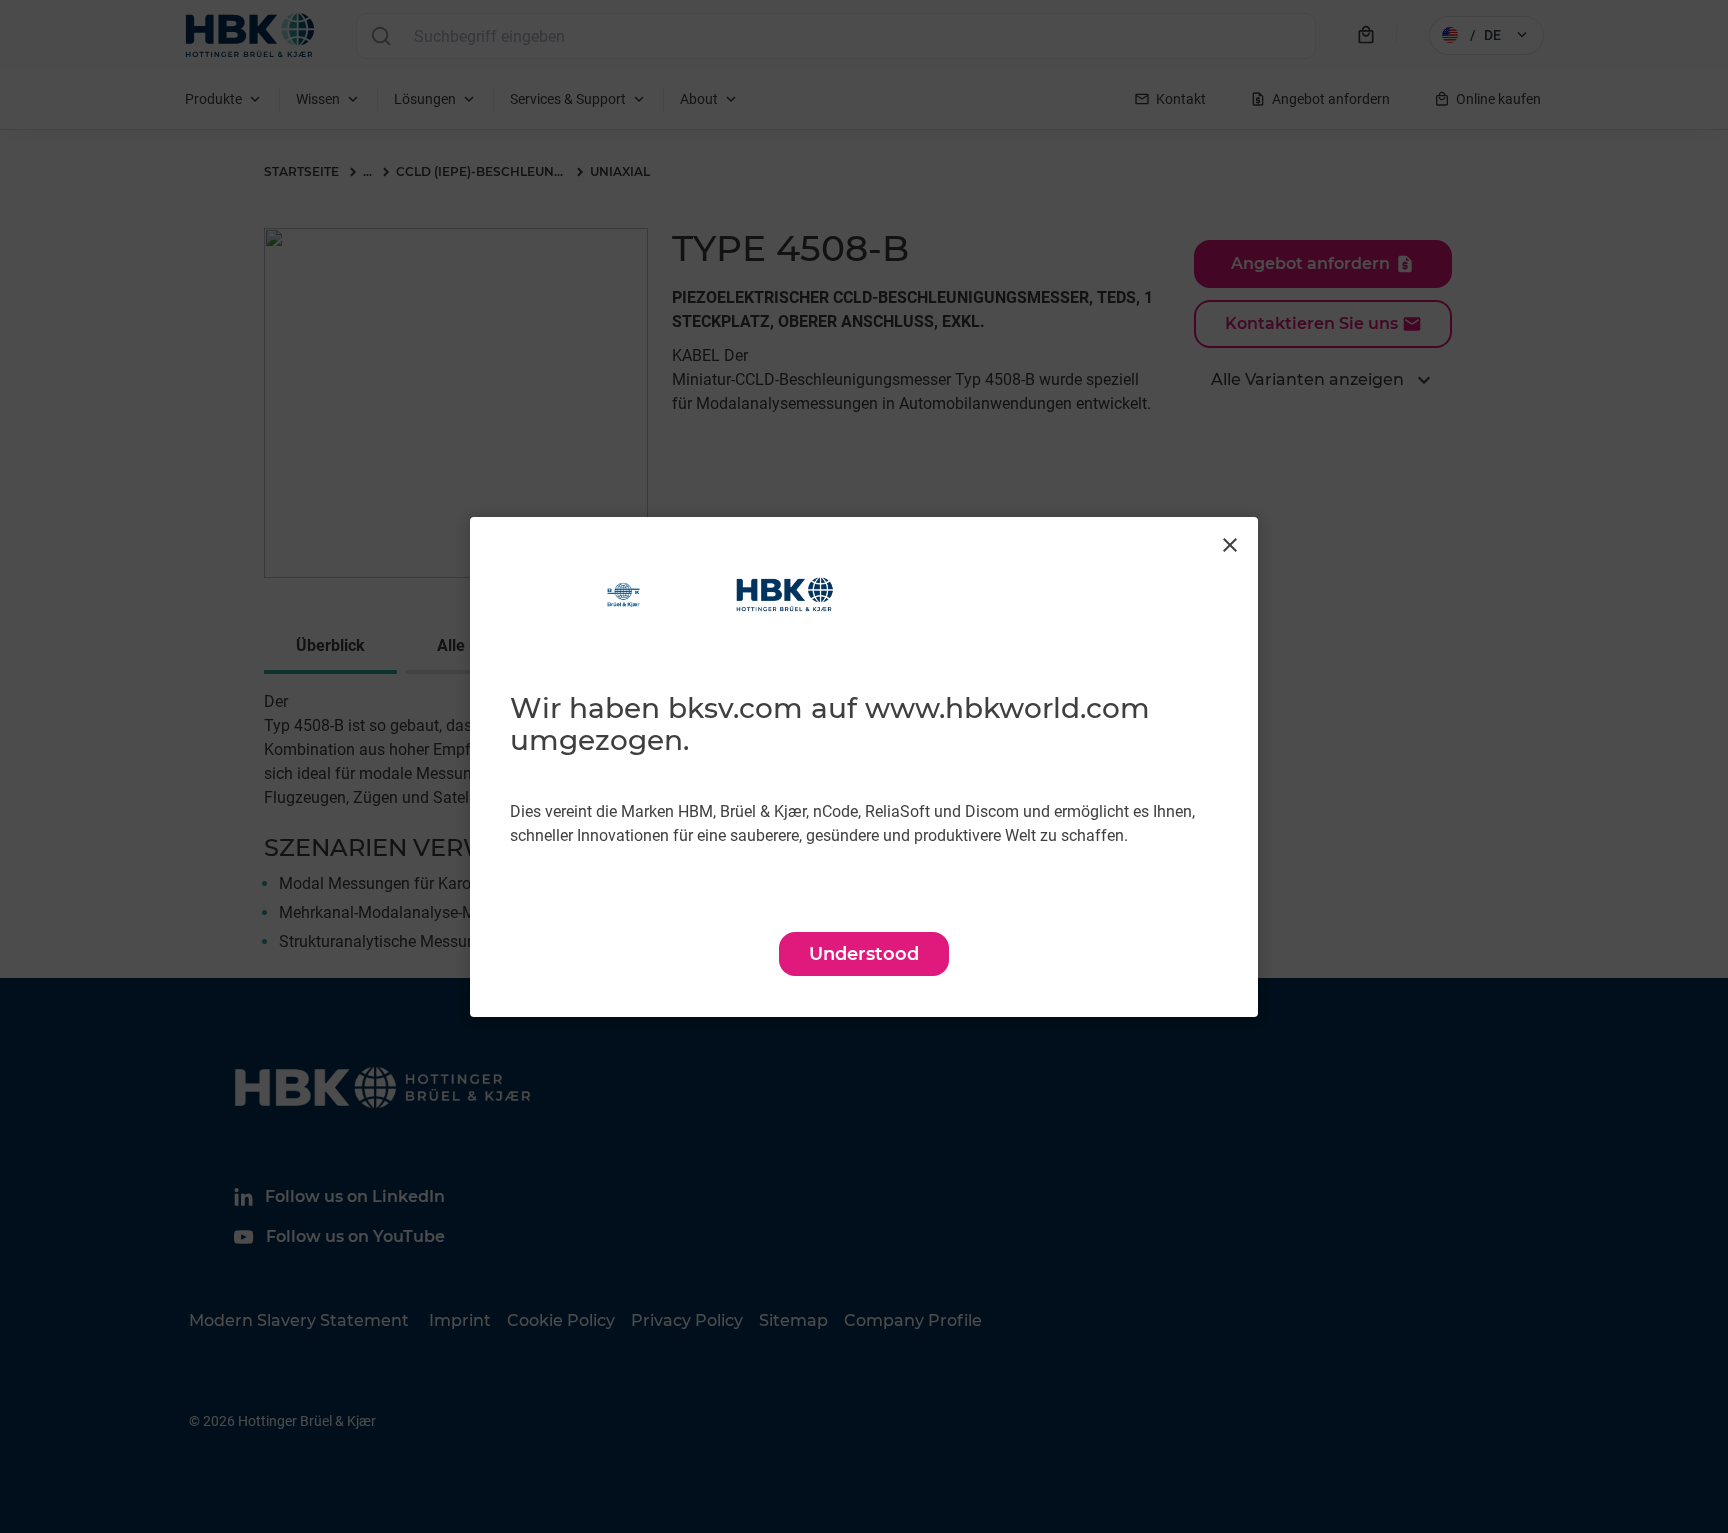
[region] (864, 767)
